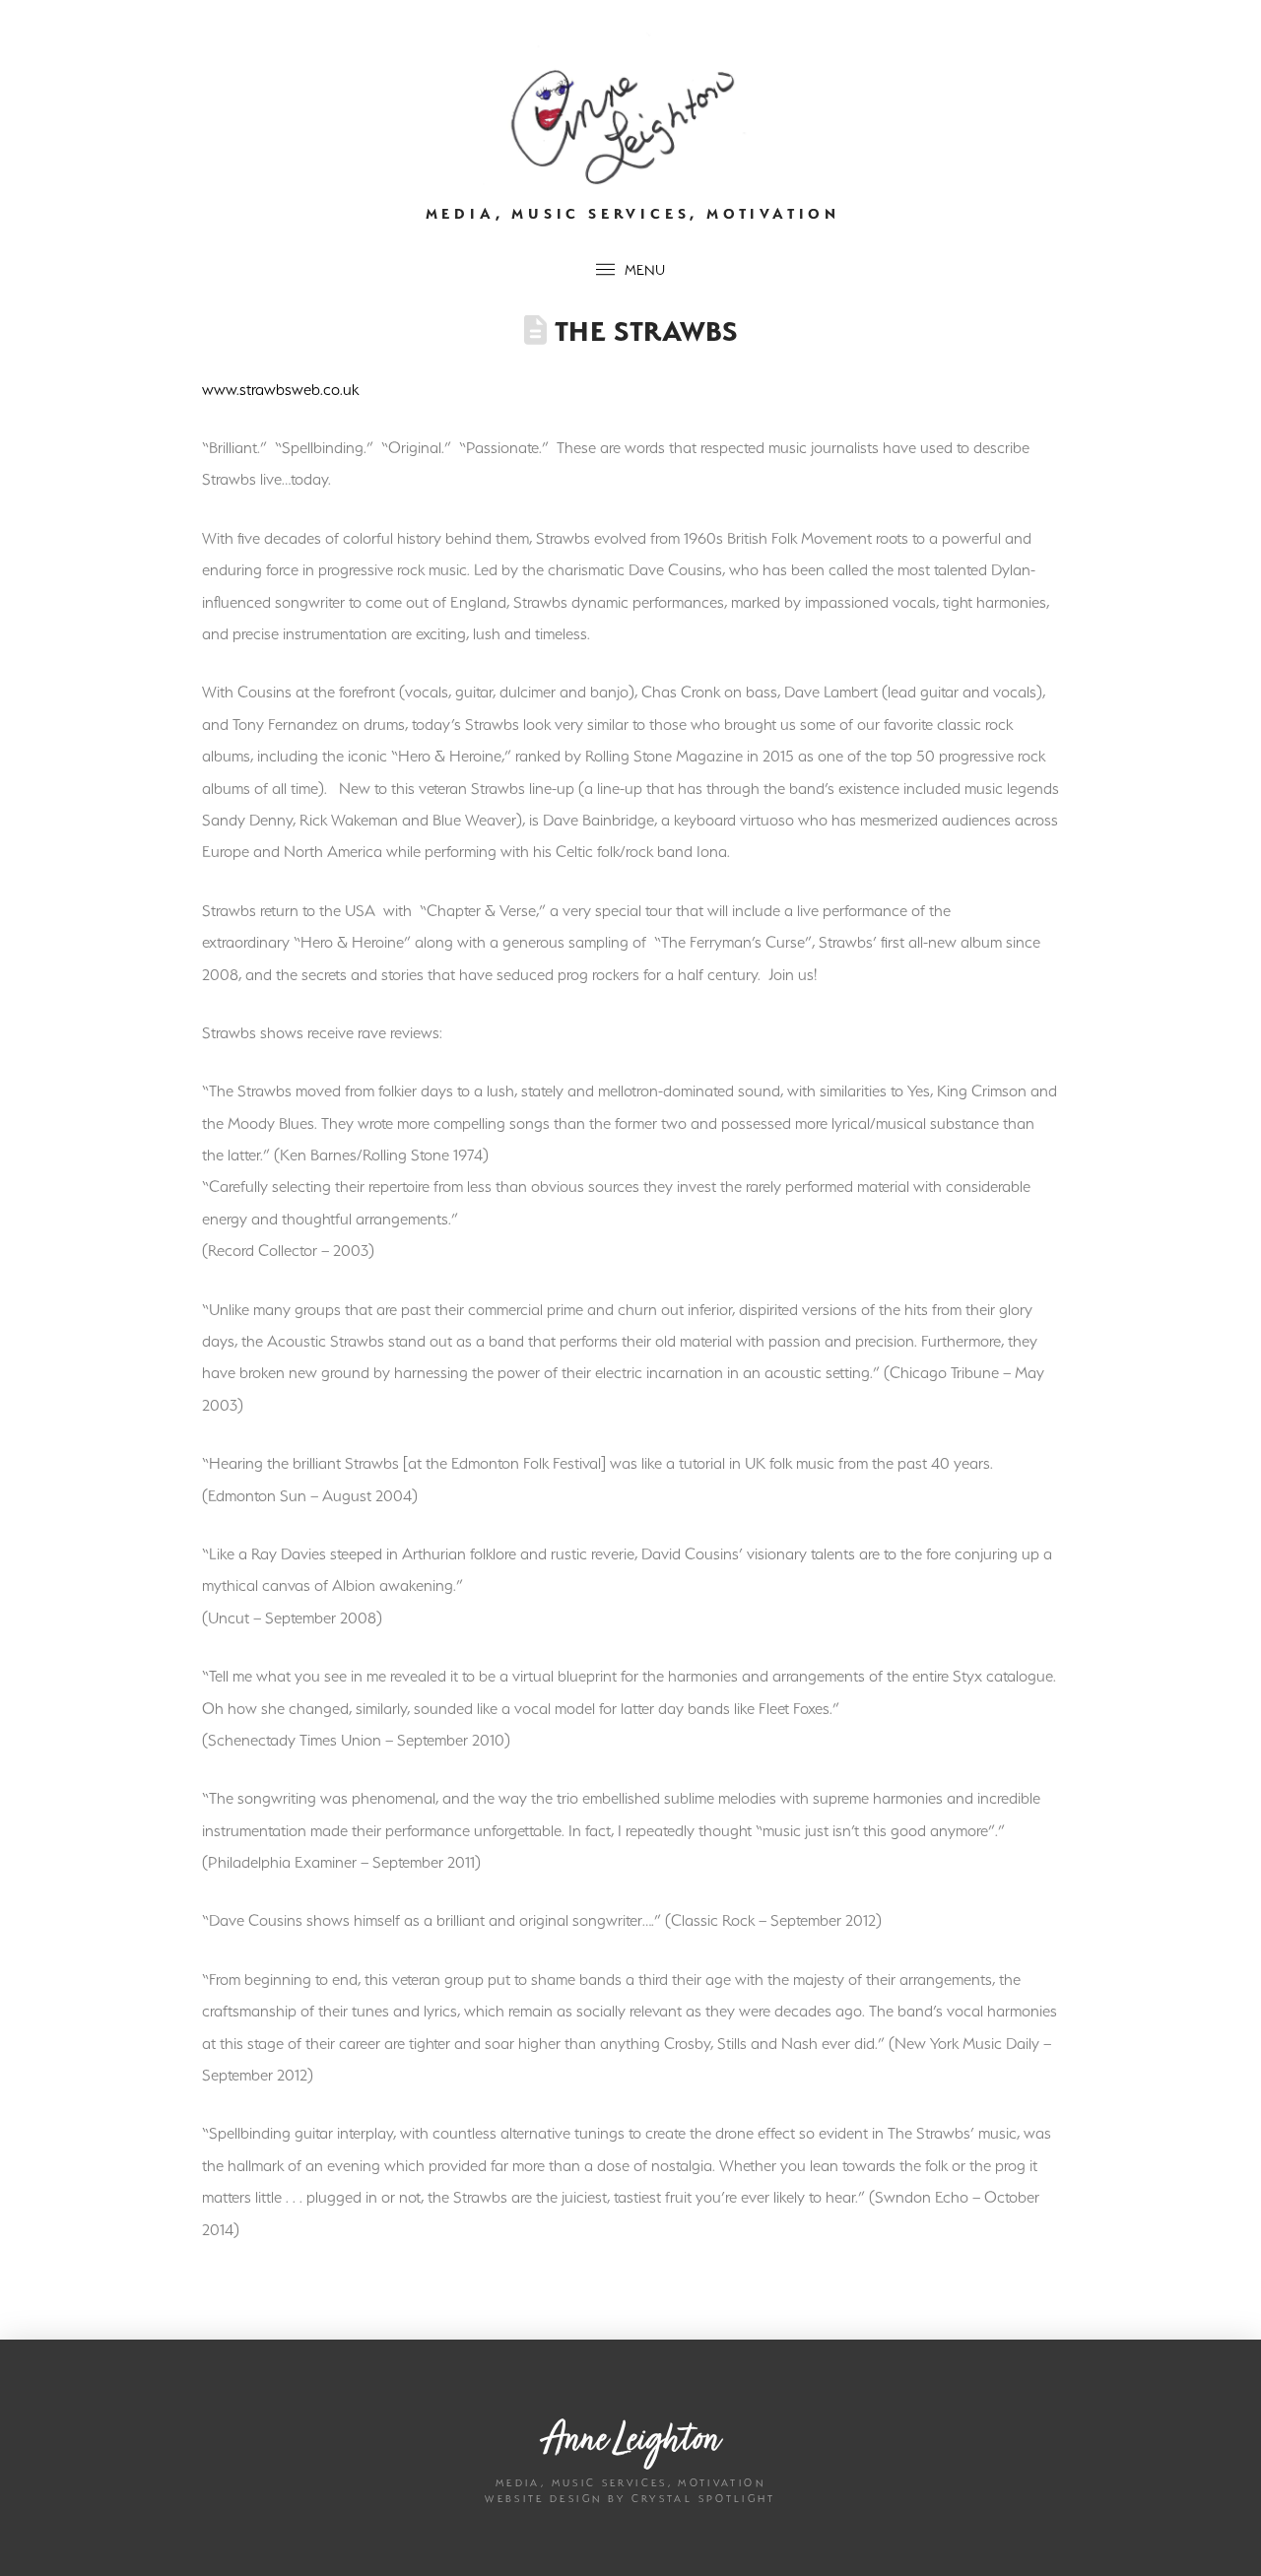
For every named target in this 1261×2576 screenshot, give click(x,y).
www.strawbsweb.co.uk (280, 389)
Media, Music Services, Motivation (633, 214)
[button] (630, 270)
